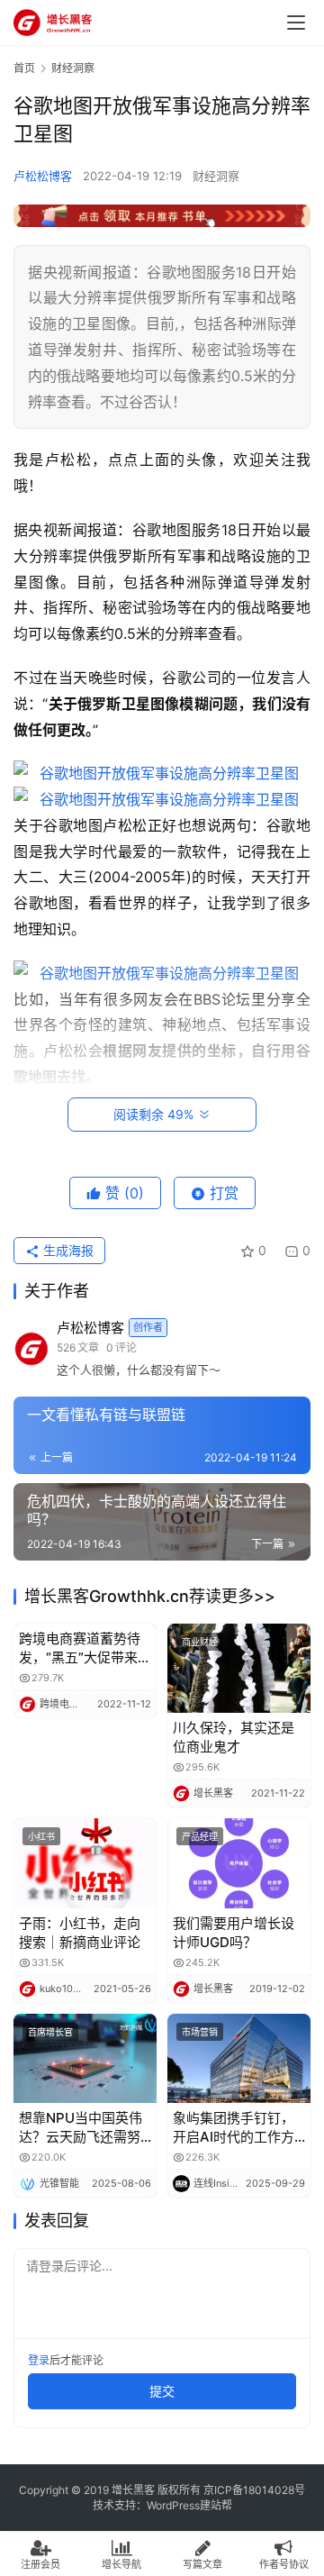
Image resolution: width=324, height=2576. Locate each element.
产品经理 (200, 1836)
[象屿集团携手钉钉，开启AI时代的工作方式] (239, 2058)
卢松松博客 (43, 176)
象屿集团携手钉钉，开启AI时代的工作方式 (234, 2128)
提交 (162, 2391)
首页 (24, 68)
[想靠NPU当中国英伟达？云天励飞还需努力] (85, 2058)
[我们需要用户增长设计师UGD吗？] (239, 1863)
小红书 (41, 1836)
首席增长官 (50, 2032)
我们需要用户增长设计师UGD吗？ (234, 1933)
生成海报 (67, 1250)
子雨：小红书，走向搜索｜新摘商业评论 (80, 1933)
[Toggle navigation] (296, 23)
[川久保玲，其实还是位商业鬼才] (239, 1668)
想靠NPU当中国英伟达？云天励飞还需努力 (81, 2128)
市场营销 (200, 2032)
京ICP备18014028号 (254, 2490)
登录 (39, 2360)
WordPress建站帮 (189, 2505)
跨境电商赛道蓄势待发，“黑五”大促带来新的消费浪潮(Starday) (85, 1648)
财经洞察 (216, 176)
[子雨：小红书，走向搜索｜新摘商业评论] (85, 1863)
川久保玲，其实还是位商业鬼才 (234, 1737)
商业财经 (200, 1642)
